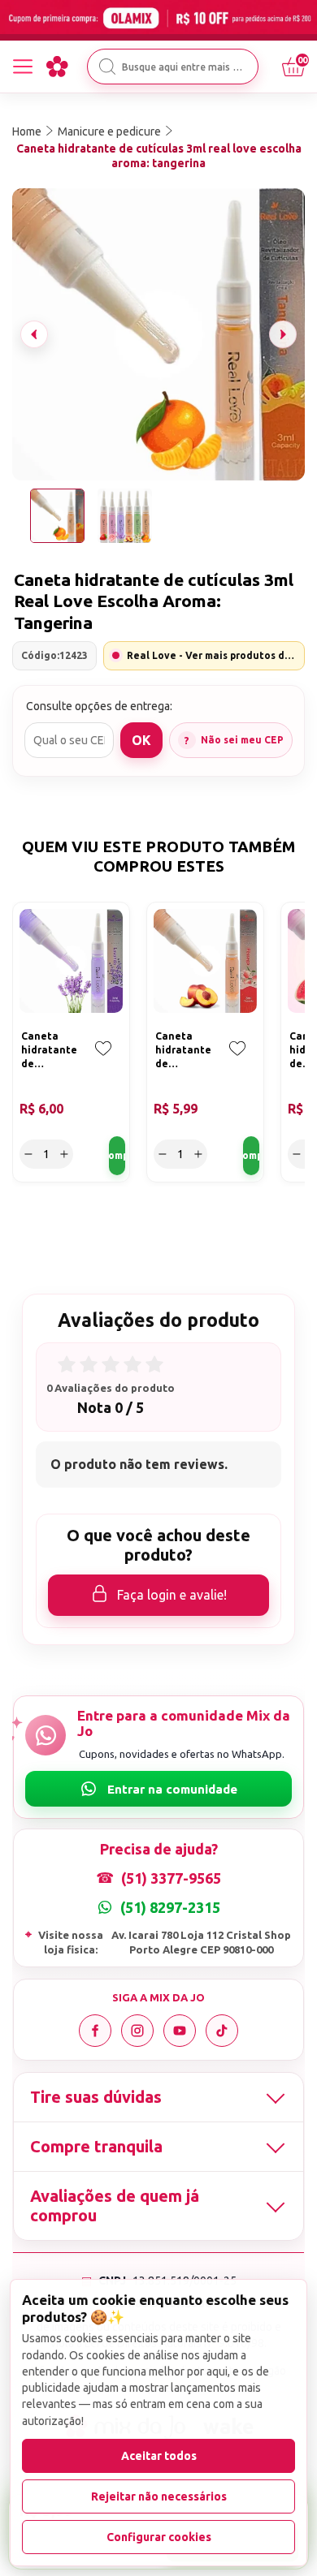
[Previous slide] (34, 334)
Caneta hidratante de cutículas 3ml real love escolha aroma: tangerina (159, 156)
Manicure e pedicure (109, 131)
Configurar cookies (159, 2537)
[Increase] (64, 1154)
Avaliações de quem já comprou (115, 2206)
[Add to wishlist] (103, 1060)
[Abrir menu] (23, 67)
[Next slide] (283, 334)
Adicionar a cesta (117, 1156)
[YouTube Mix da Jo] (180, 2031)
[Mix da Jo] (57, 67)
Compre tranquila (96, 2146)
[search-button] (107, 67)
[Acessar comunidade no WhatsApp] (158, 1789)
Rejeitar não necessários (159, 2496)
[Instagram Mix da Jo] (137, 2031)
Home (27, 131)
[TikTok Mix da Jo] (222, 2031)
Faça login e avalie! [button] (172, 1595)
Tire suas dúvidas (96, 2097)
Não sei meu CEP (242, 740)
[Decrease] (28, 1154)
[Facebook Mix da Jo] (95, 2031)
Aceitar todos (159, 2456)
